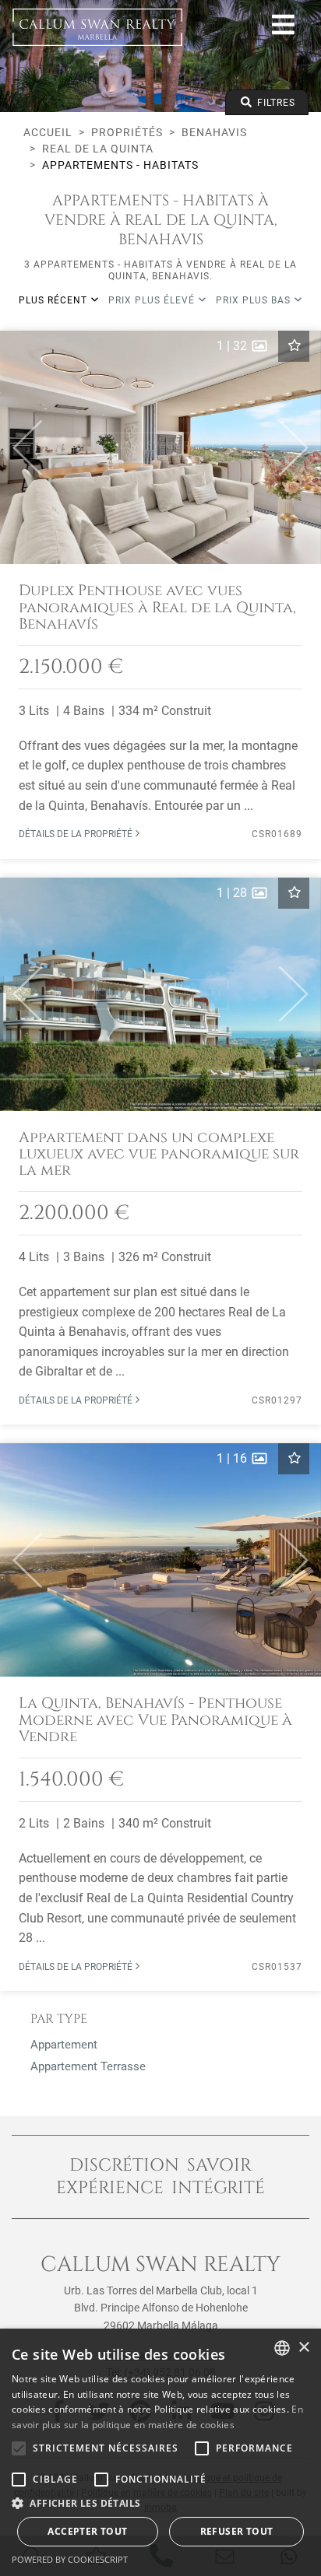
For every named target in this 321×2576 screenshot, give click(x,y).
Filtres (275, 103)
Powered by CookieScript (70, 2559)
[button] (21, 447)
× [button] (303, 2348)
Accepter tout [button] (87, 2531)
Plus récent (55, 300)
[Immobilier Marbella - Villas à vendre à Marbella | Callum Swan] (97, 27)
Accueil (48, 132)
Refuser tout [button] (237, 2531)
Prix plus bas (255, 300)
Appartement (64, 2045)
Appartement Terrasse (88, 2066)
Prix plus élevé (153, 300)
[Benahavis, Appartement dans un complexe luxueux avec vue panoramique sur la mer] (160, 1151)
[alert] (160, 2452)
